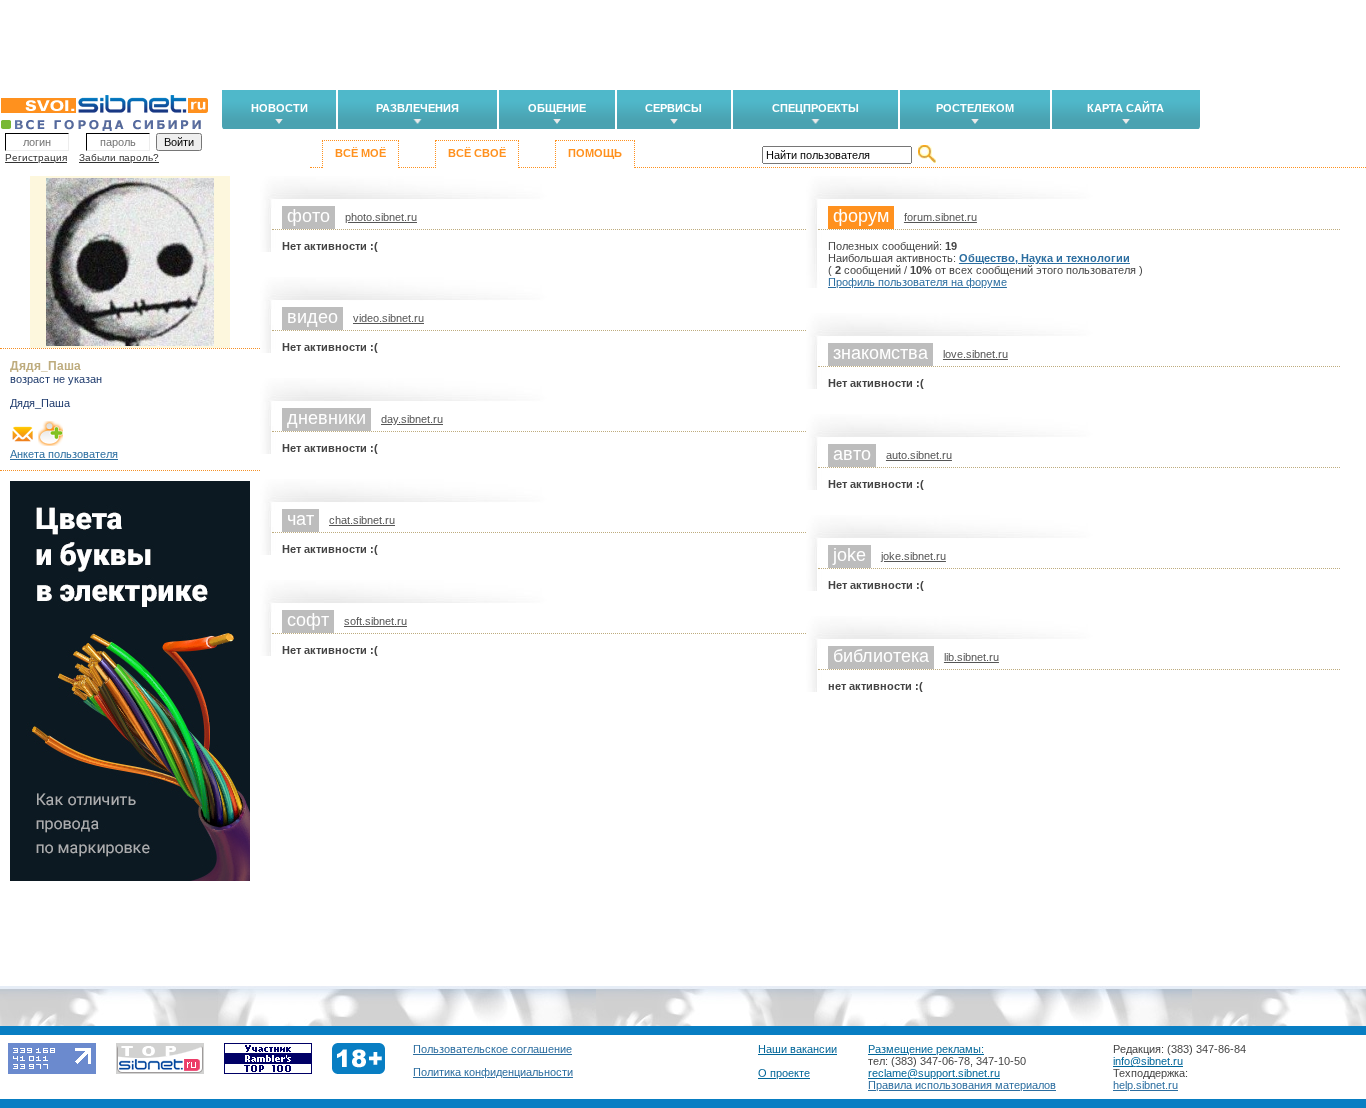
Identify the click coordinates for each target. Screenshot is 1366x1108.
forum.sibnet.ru (940, 217)
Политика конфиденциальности (493, 1072)
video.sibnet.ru (388, 318)
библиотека (881, 656)
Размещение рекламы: (926, 1049)
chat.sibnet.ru (362, 520)
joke (849, 555)
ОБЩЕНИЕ (557, 108)
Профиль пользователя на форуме (917, 282)
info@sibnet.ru (1148, 1061)
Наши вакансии (797, 1049)
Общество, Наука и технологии (1044, 258)
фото (308, 216)
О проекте (784, 1073)
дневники (326, 418)
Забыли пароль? (119, 157)
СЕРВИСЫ (673, 108)
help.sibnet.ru (1145, 1085)
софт (308, 620)
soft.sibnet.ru (375, 621)
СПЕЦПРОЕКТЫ (815, 108)
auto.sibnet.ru (919, 455)
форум (861, 216)
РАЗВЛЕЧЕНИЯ (417, 108)
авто (852, 454)
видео (312, 317)
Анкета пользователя (64, 454)
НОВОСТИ (279, 108)
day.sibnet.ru (412, 419)
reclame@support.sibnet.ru (934, 1073)
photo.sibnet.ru (381, 217)
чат (300, 519)
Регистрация (36, 157)
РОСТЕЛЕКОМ (975, 108)
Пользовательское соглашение (492, 1049)
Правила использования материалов (962, 1085)
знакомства (880, 353)
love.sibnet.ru (975, 354)
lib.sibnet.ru (971, 657)
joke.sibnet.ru (913, 556)
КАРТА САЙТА (1125, 108)
